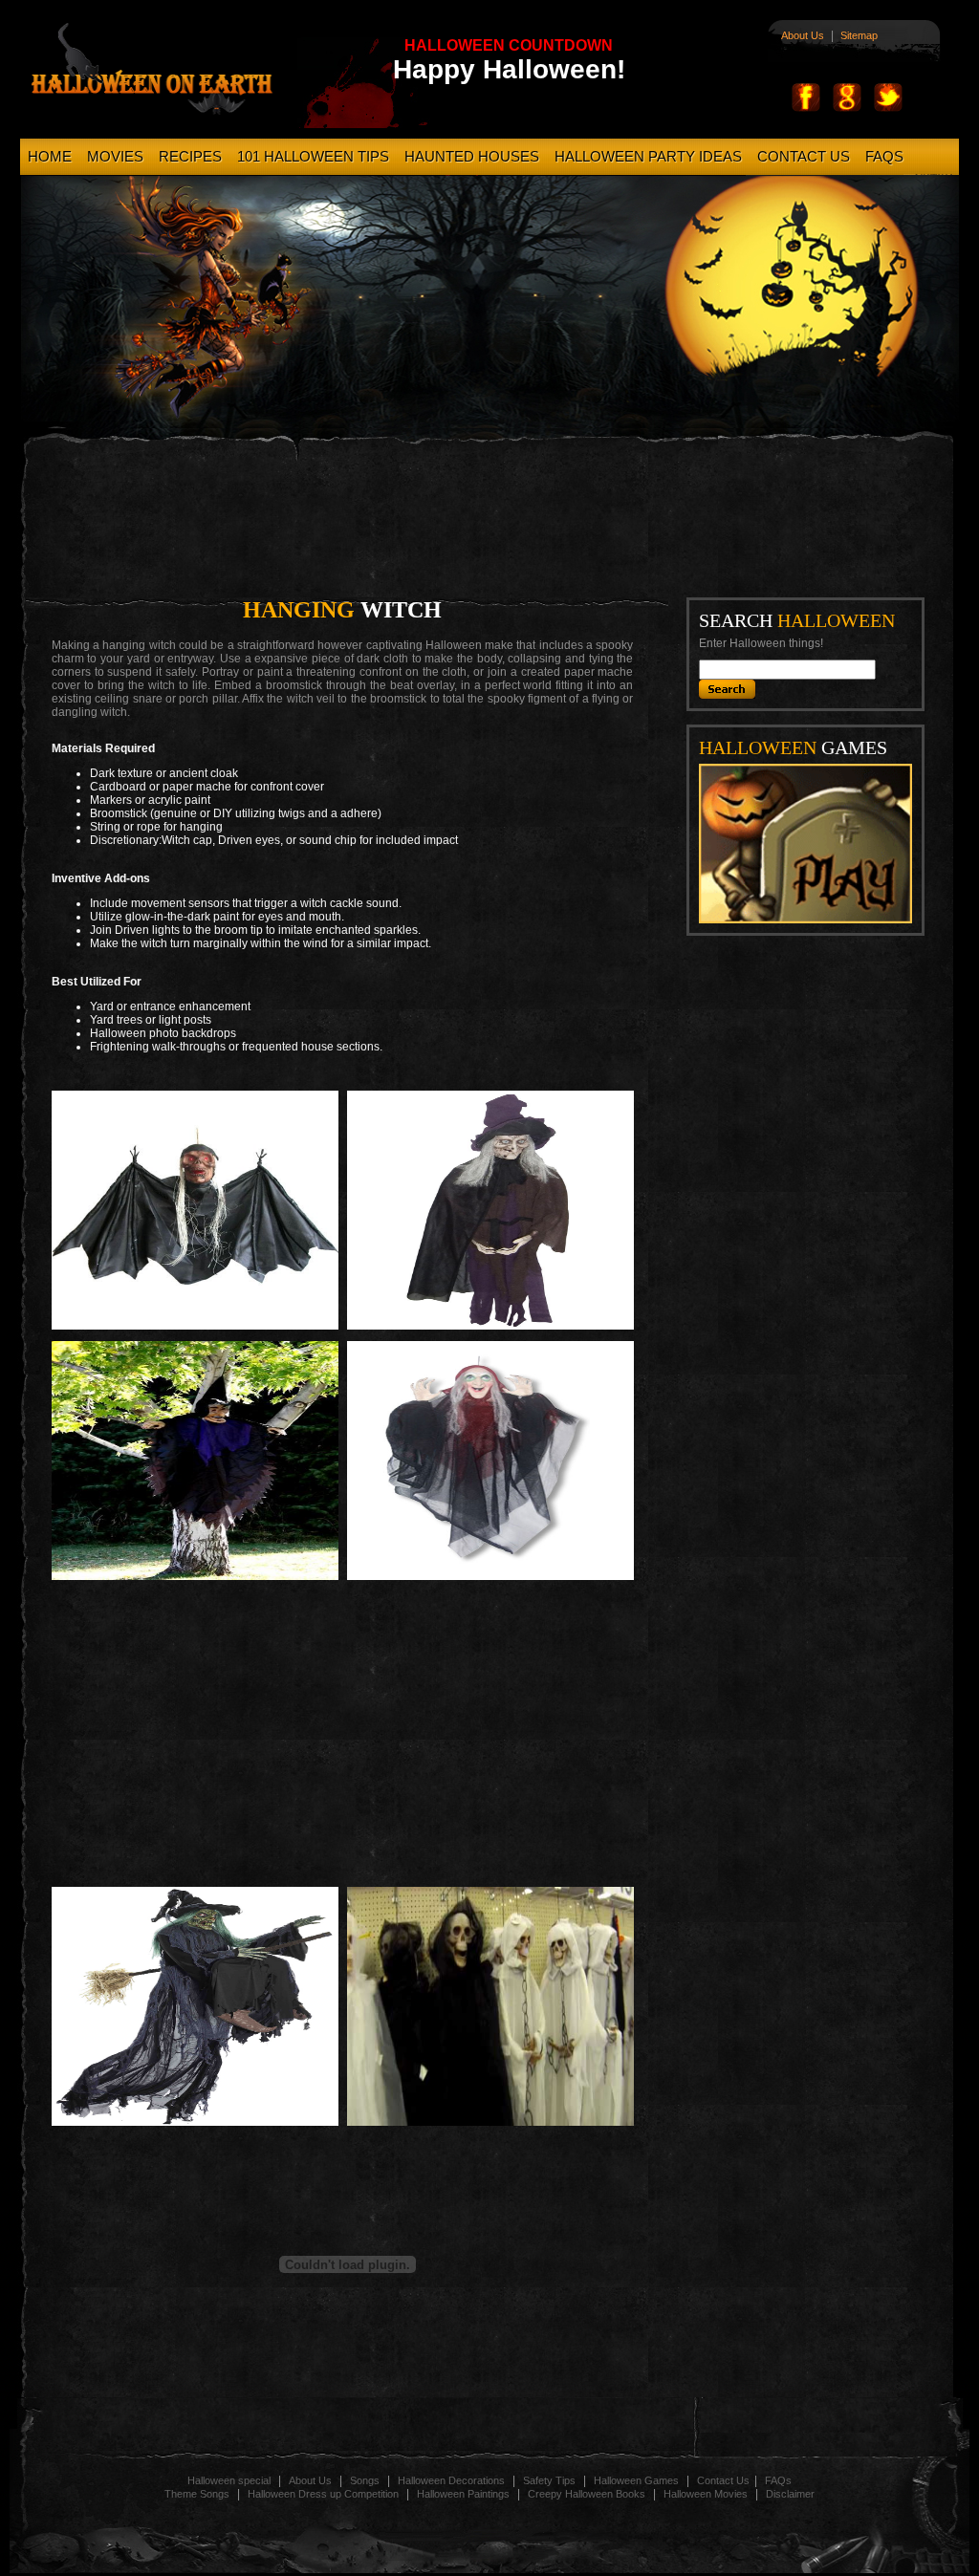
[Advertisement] (503, 523)
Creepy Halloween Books (588, 2494)
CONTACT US (804, 156)
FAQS (884, 156)
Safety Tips (551, 2480)
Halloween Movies (707, 2494)
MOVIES (115, 156)
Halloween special (229, 2480)
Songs (365, 2480)
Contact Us (723, 2480)
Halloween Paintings (465, 2494)
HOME (50, 156)
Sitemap (859, 35)
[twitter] (888, 109)
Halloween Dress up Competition (325, 2494)
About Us (803, 35)
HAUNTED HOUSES (472, 156)
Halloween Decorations (453, 2480)
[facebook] (806, 109)
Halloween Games (638, 2480)
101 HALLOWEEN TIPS (313, 156)
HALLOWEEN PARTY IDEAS (648, 156)
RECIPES (190, 156)
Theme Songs (197, 2494)
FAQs (778, 2480)
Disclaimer (790, 2494)
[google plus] (847, 109)
